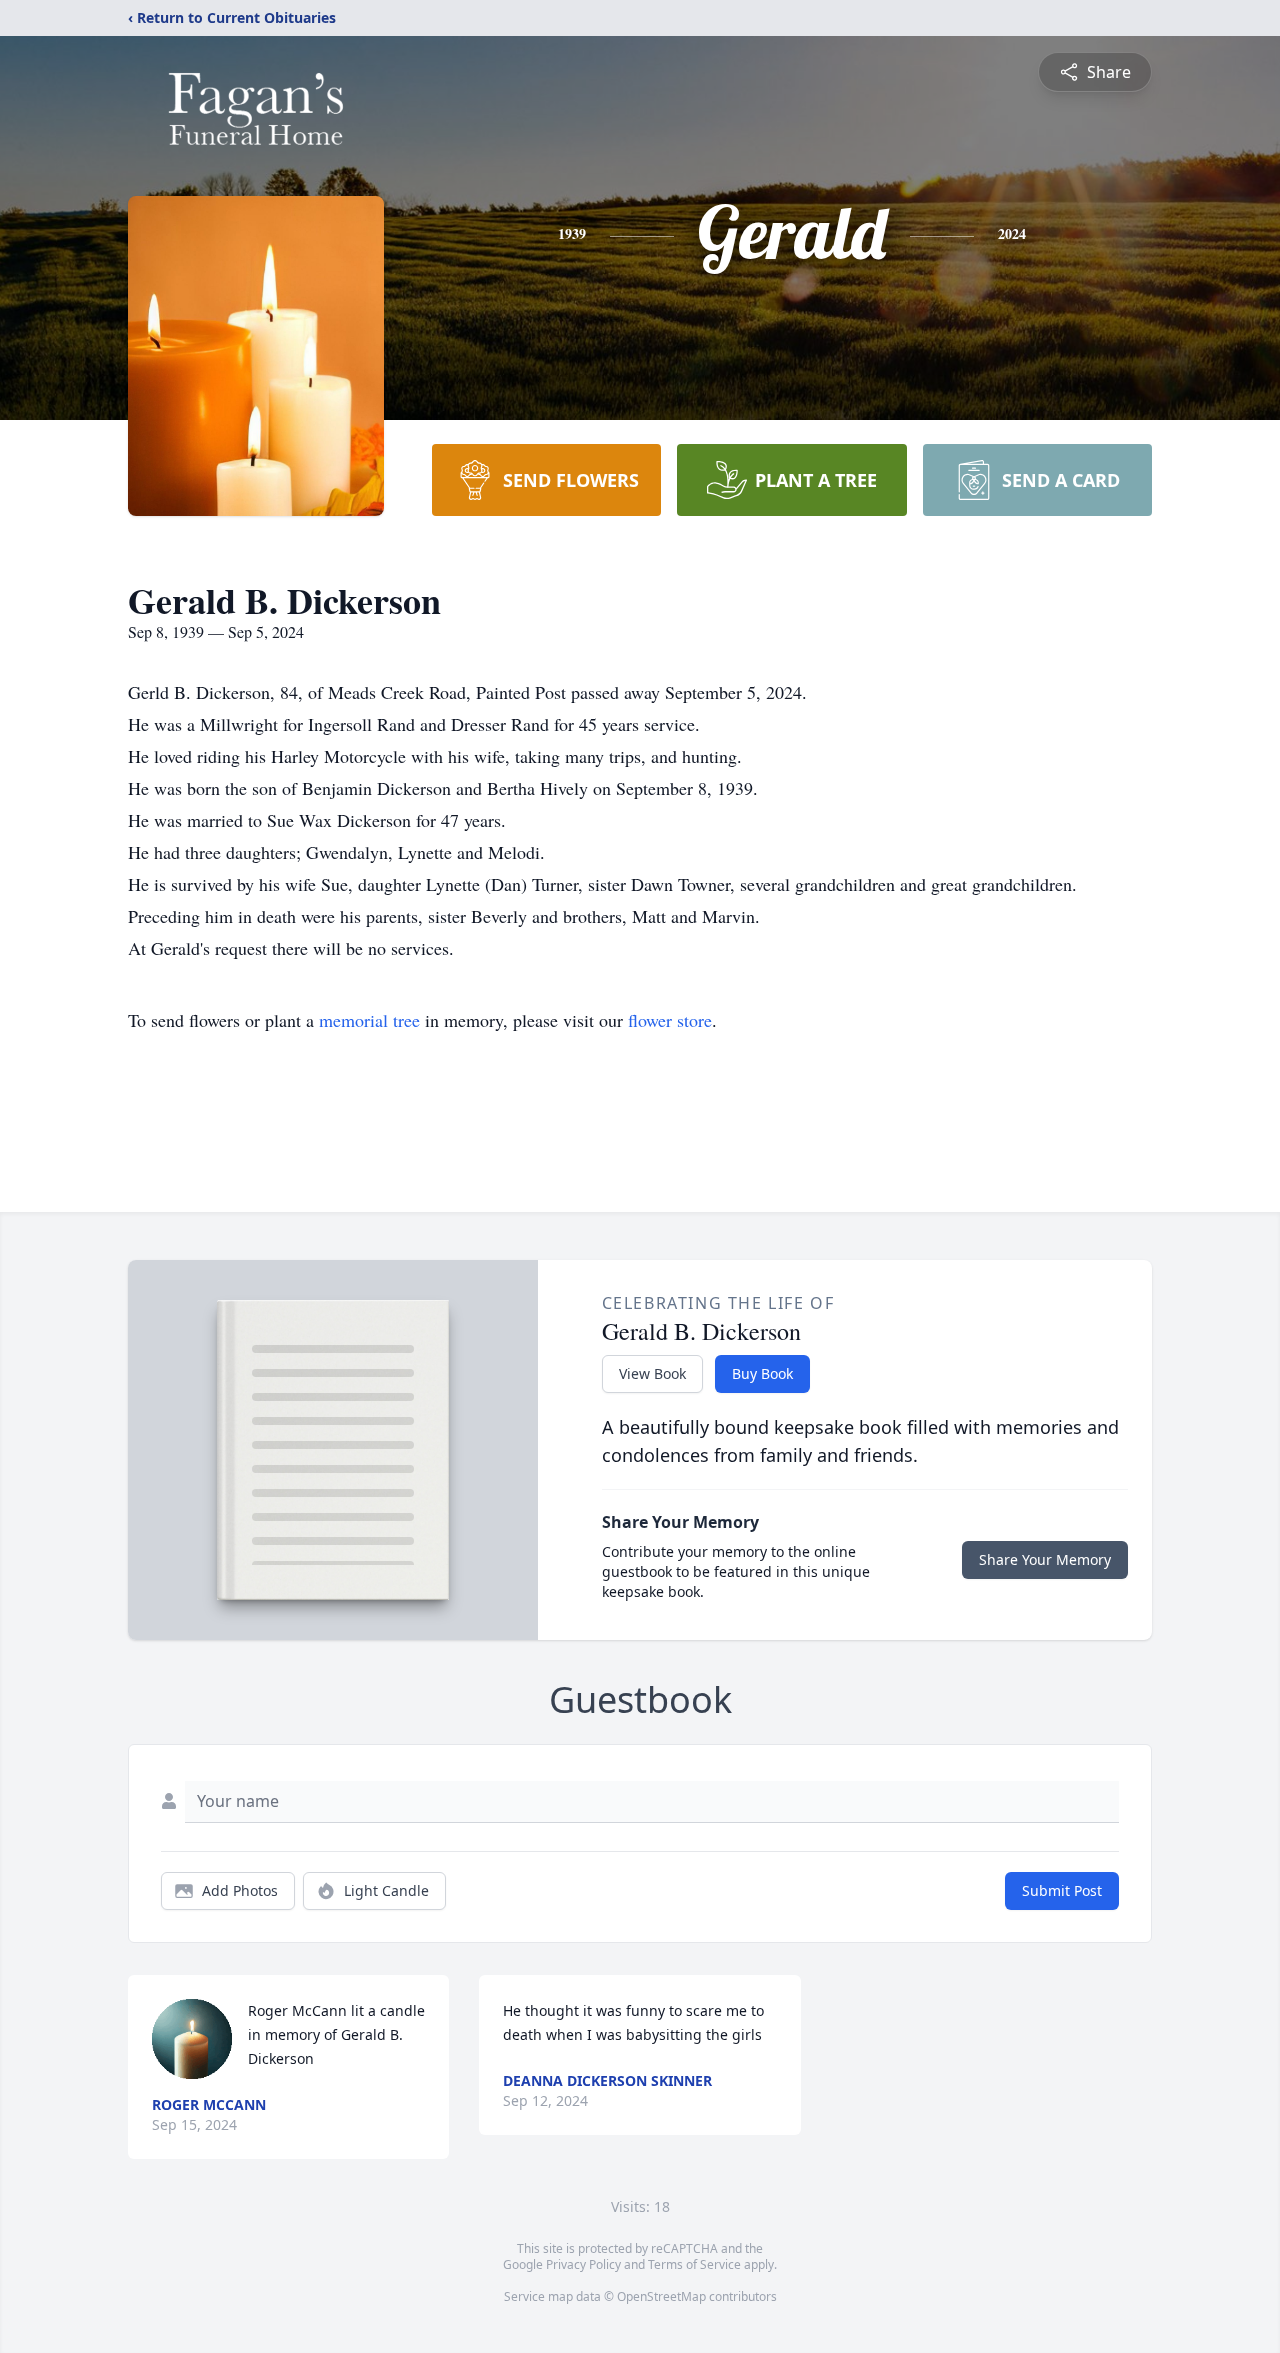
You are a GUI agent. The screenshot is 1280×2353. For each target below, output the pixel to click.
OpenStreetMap (661, 2296)
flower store (670, 1020)
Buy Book (762, 1373)
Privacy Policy (583, 2264)
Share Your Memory (1045, 1559)
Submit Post (1062, 1890)
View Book (652, 1373)
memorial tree (369, 1020)
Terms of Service (694, 2264)
